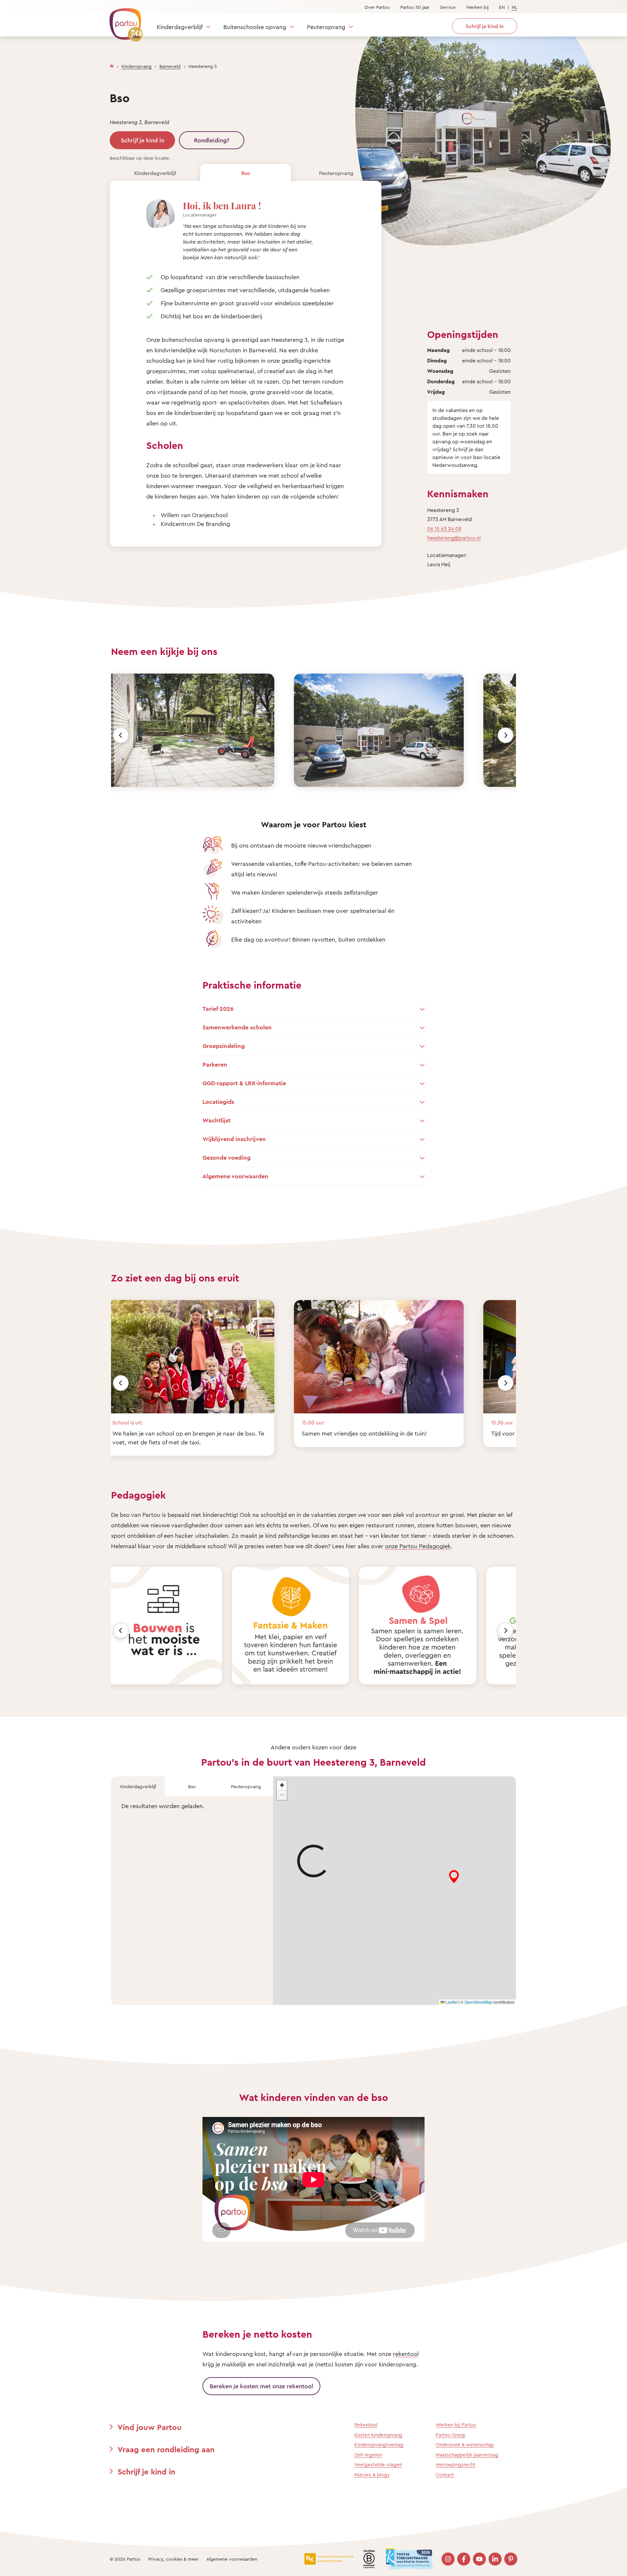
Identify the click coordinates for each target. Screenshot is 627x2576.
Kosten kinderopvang (378, 2435)
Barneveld (170, 66)
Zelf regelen (368, 2455)
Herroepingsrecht (456, 2465)
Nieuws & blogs (372, 2475)
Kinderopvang (137, 66)
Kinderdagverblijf (180, 27)
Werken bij (477, 7)
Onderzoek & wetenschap (465, 2445)
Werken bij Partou (456, 2425)
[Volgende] (506, 735)
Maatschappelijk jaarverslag (467, 2455)
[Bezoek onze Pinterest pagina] (511, 2559)
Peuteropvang (326, 27)
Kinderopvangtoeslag (379, 2445)
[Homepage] (112, 65)
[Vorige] (121, 735)
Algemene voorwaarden (232, 2559)
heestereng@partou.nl (454, 538)
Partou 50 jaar (415, 7)
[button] (282, 1785)
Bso (246, 173)
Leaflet (451, 2002)
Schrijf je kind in (143, 140)
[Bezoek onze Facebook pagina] (464, 2559)
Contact (445, 2475)
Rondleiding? (212, 140)
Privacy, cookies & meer (173, 2559)
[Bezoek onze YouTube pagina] (479, 2559)
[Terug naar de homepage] (123, 21)
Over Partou (377, 7)
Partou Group (450, 2435)
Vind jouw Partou (150, 2427)
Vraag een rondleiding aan (166, 2449)
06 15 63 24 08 (444, 529)
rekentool (406, 2354)
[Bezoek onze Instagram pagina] (448, 2559)
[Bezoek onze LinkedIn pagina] (495, 2559)
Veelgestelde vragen (378, 2465)
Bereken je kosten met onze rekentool (261, 2386)
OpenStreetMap (478, 2002)
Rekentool (366, 2425)
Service (448, 7)
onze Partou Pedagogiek (418, 1546)
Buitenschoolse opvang (255, 27)
